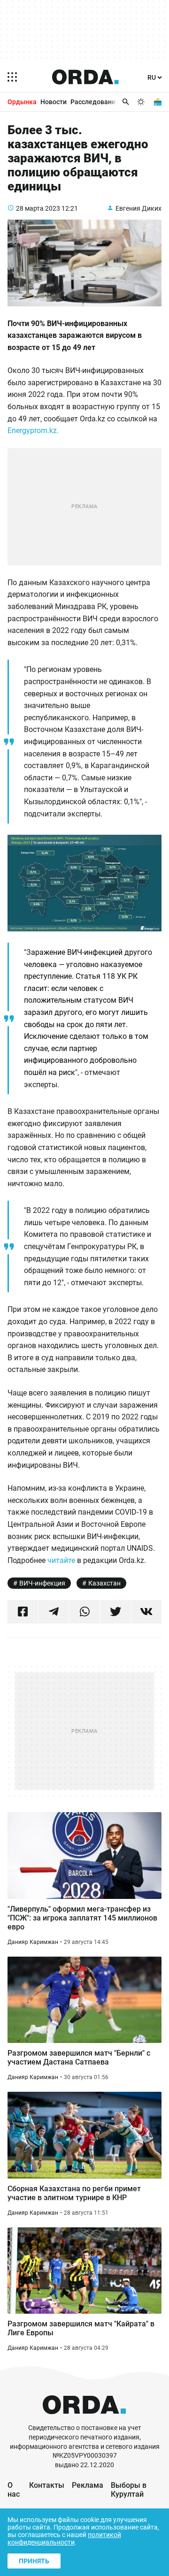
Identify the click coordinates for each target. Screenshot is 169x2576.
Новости (54, 102)
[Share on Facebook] (23, 1612)
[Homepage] (85, 77)
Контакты (47, 2485)
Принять (34, 2561)
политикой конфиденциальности (64, 2538)
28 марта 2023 (38, 208)
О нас (14, 2490)
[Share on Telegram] (54, 1612)
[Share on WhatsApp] (85, 1612)
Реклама (88, 2485)
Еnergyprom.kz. (33, 431)
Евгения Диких (138, 208)
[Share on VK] (146, 1612)
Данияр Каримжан (33, 1942)
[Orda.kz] (84, 2419)
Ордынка (22, 102)
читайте (62, 1560)
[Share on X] (115, 1612)
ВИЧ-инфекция (42, 1583)
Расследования (95, 102)
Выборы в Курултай (129, 2490)
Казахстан (104, 1583)
